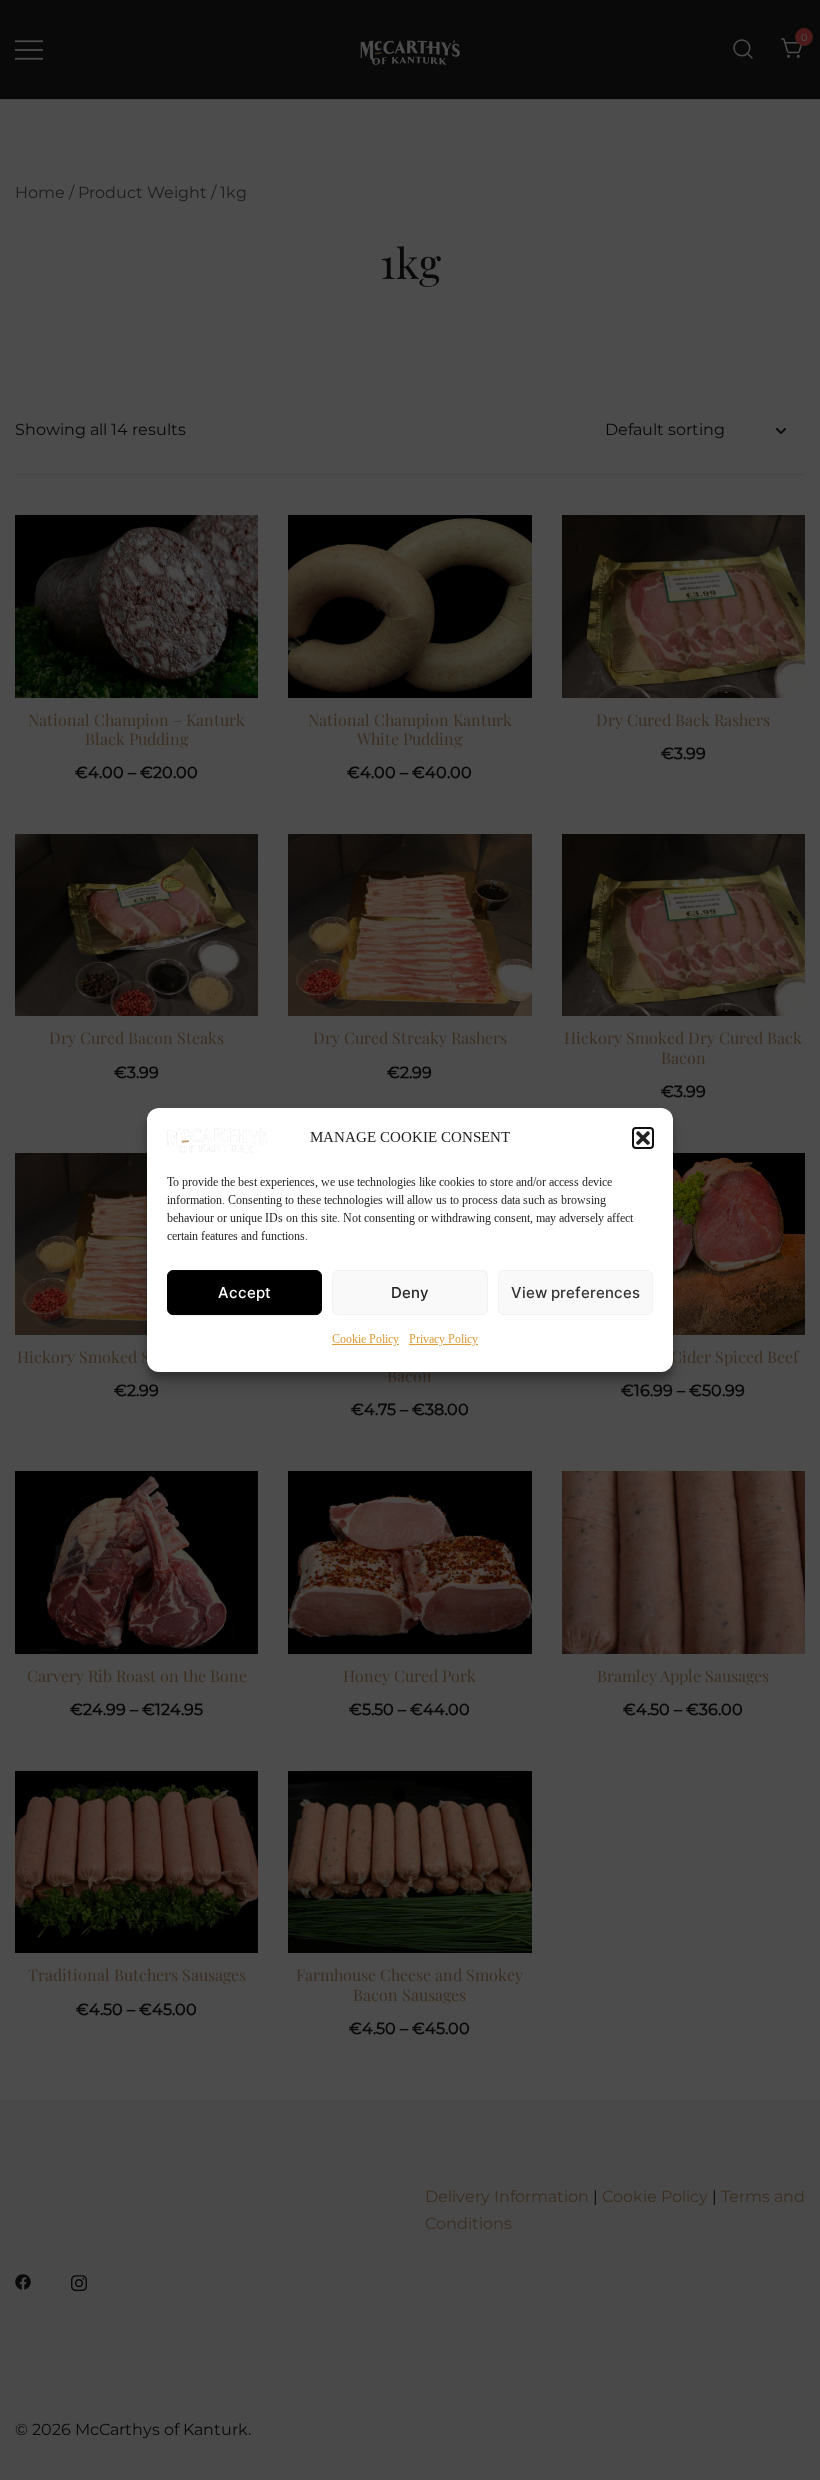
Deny (410, 1292)
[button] (643, 1138)
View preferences (575, 1292)
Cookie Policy (365, 1339)
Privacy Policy (443, 1339)
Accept (244, 1292)
